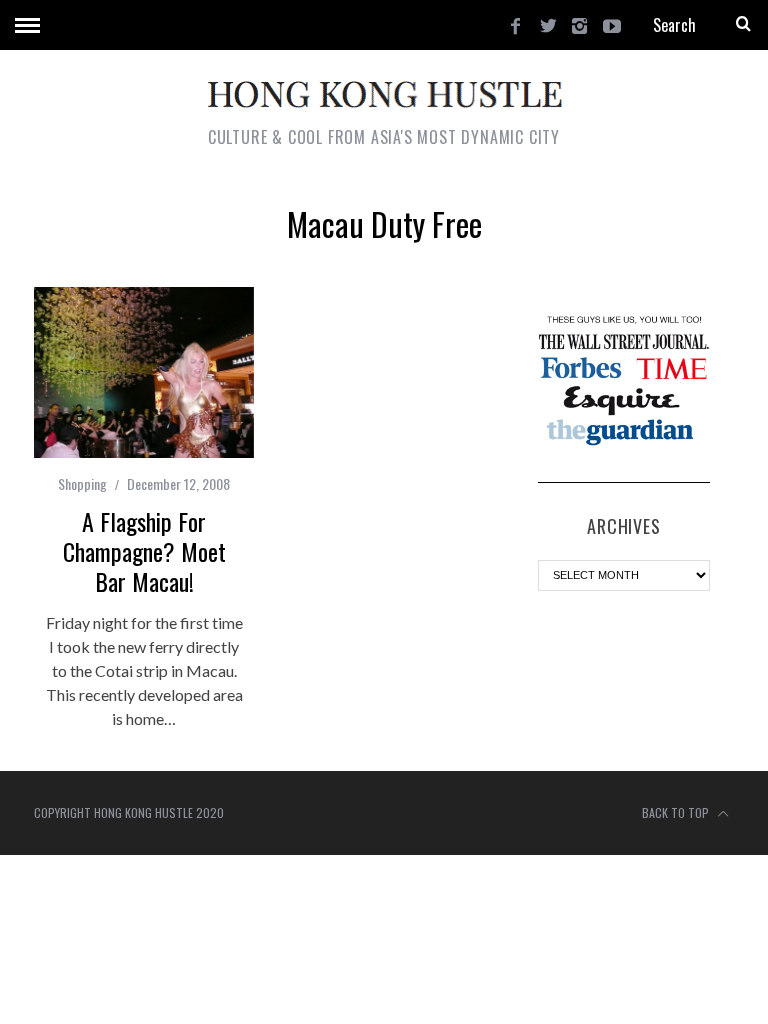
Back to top (677, 812)
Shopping (82, 483)
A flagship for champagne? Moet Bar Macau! (144, 551)
